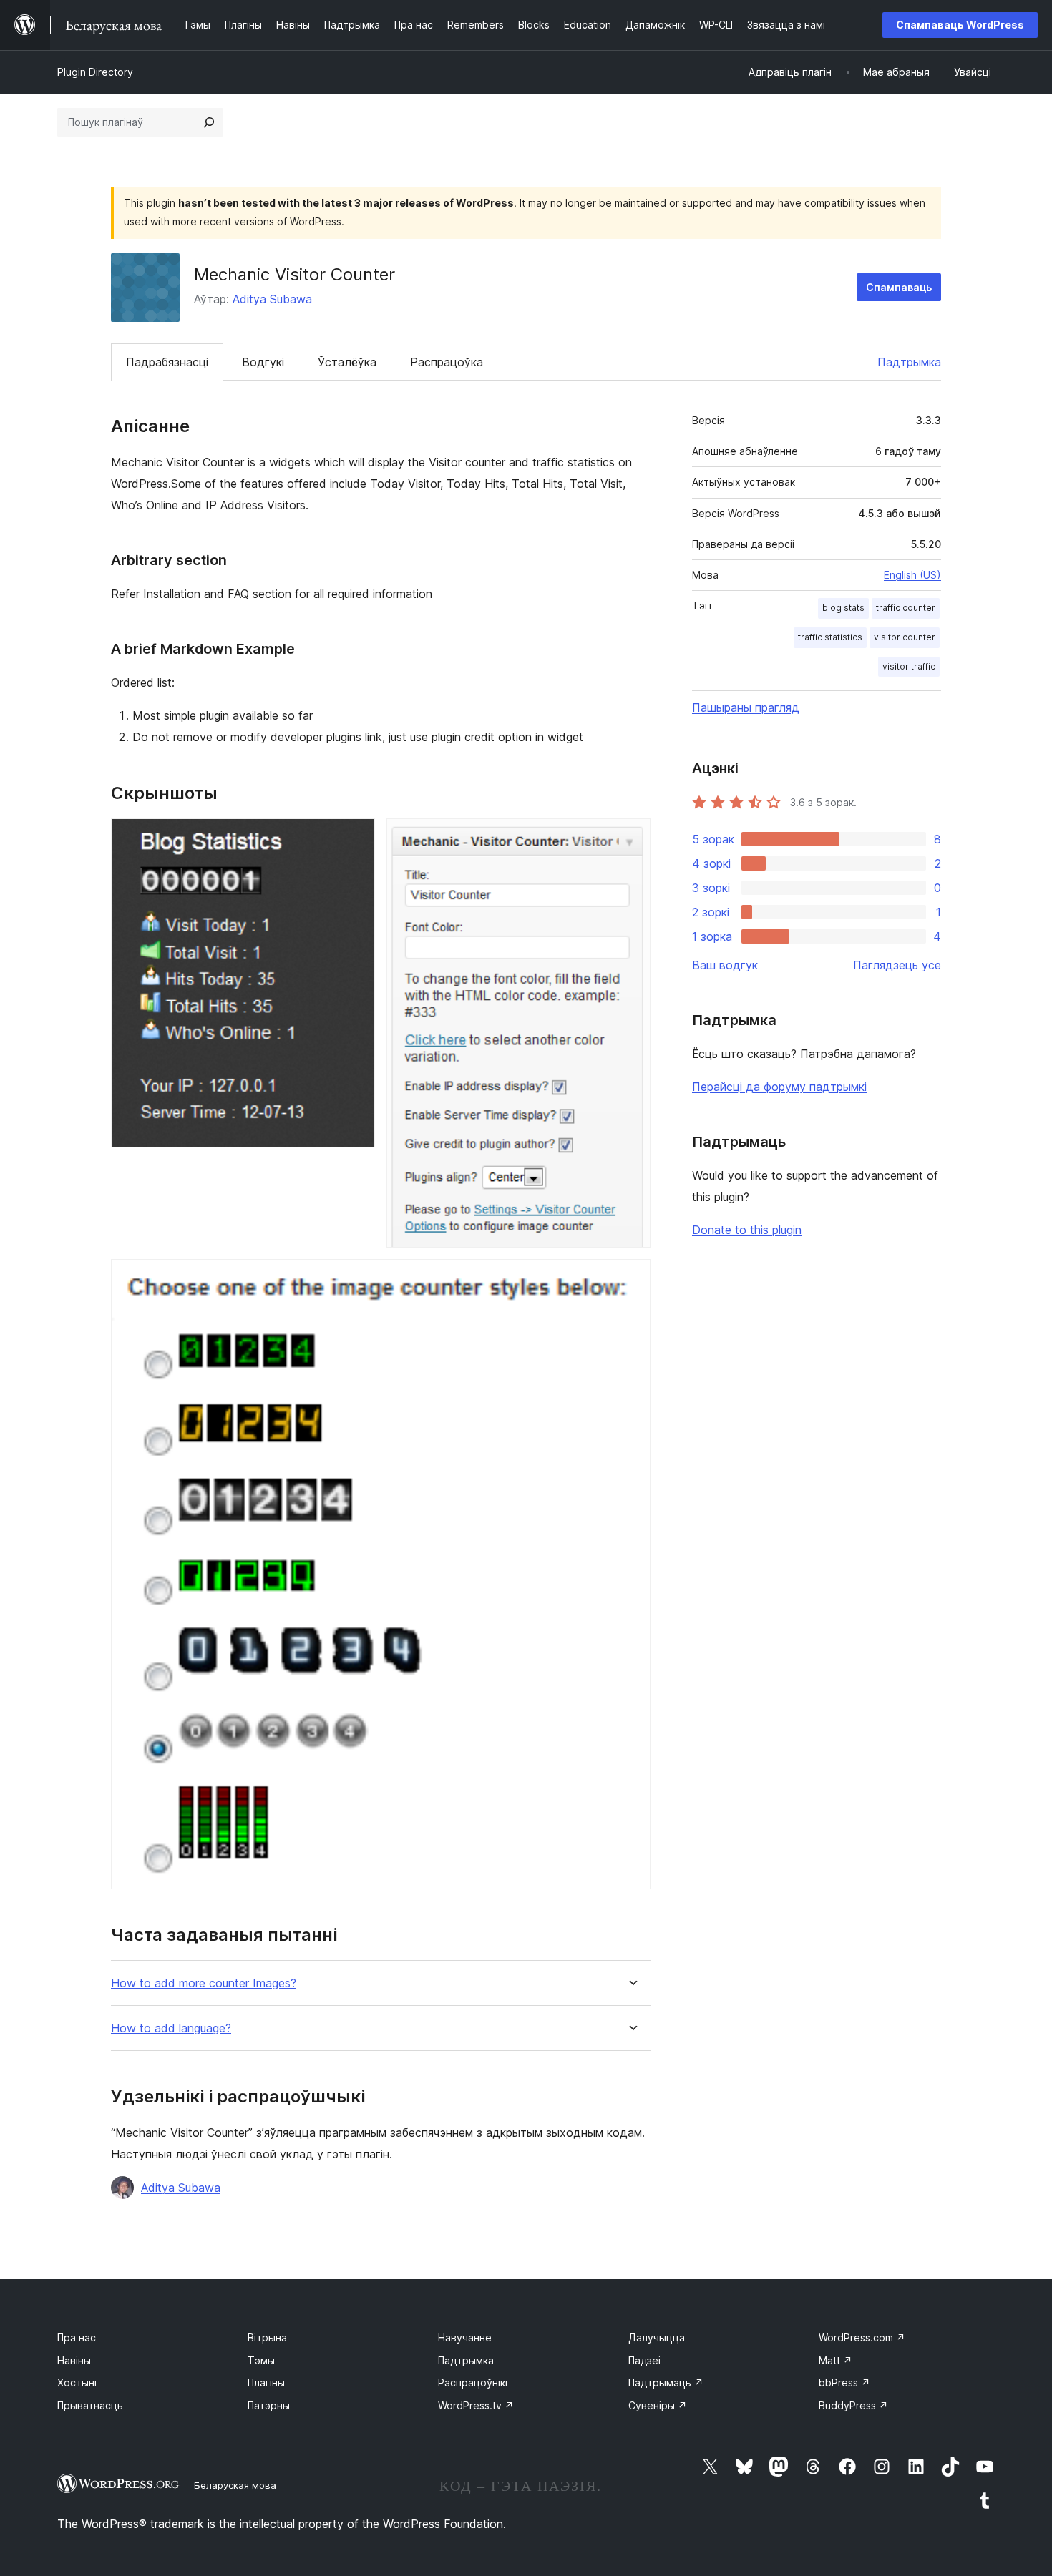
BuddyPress (853, 2405)
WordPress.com (862, 2337)
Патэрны (269, 2405)
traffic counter (906, 608)
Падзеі (644, 2360)
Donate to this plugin (747, 1230)
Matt (836, 2360)
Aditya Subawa (272, 299)
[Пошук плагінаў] (209, 122)
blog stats (843, 608)
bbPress (844, 2382)
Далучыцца (657, 2337)
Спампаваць (899, 287)
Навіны (74, 2360)
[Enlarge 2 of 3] (631, 838)
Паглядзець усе (897, 965)
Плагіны (266, 2382)
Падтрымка (909, 362)
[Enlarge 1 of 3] (356, 838)
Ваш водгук (725, 965)
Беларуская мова (235, 2485)
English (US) (912, 575)
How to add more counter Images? (204, 1983)
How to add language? (171, 2028)
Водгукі (263, 362)
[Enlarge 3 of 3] (631, 1278)
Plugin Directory (95, 72)
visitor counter (905, 637)
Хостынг (78, 2382)
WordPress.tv (476, 2405)
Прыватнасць (90, 2405)
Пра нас (77, 2337)
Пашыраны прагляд (746, 707)
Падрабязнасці (167, 362)
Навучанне (465, 2337)
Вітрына (267, 2337)
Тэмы (261, 2360)
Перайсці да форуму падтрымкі (779, 1087)
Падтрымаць (666, 2382)
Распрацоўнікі (473, 2382)
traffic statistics (830, 637)
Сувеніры (658, 2405)
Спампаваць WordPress (960, 25)
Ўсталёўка (347, 362)
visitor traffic (909, 666)
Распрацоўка (447, 362)
